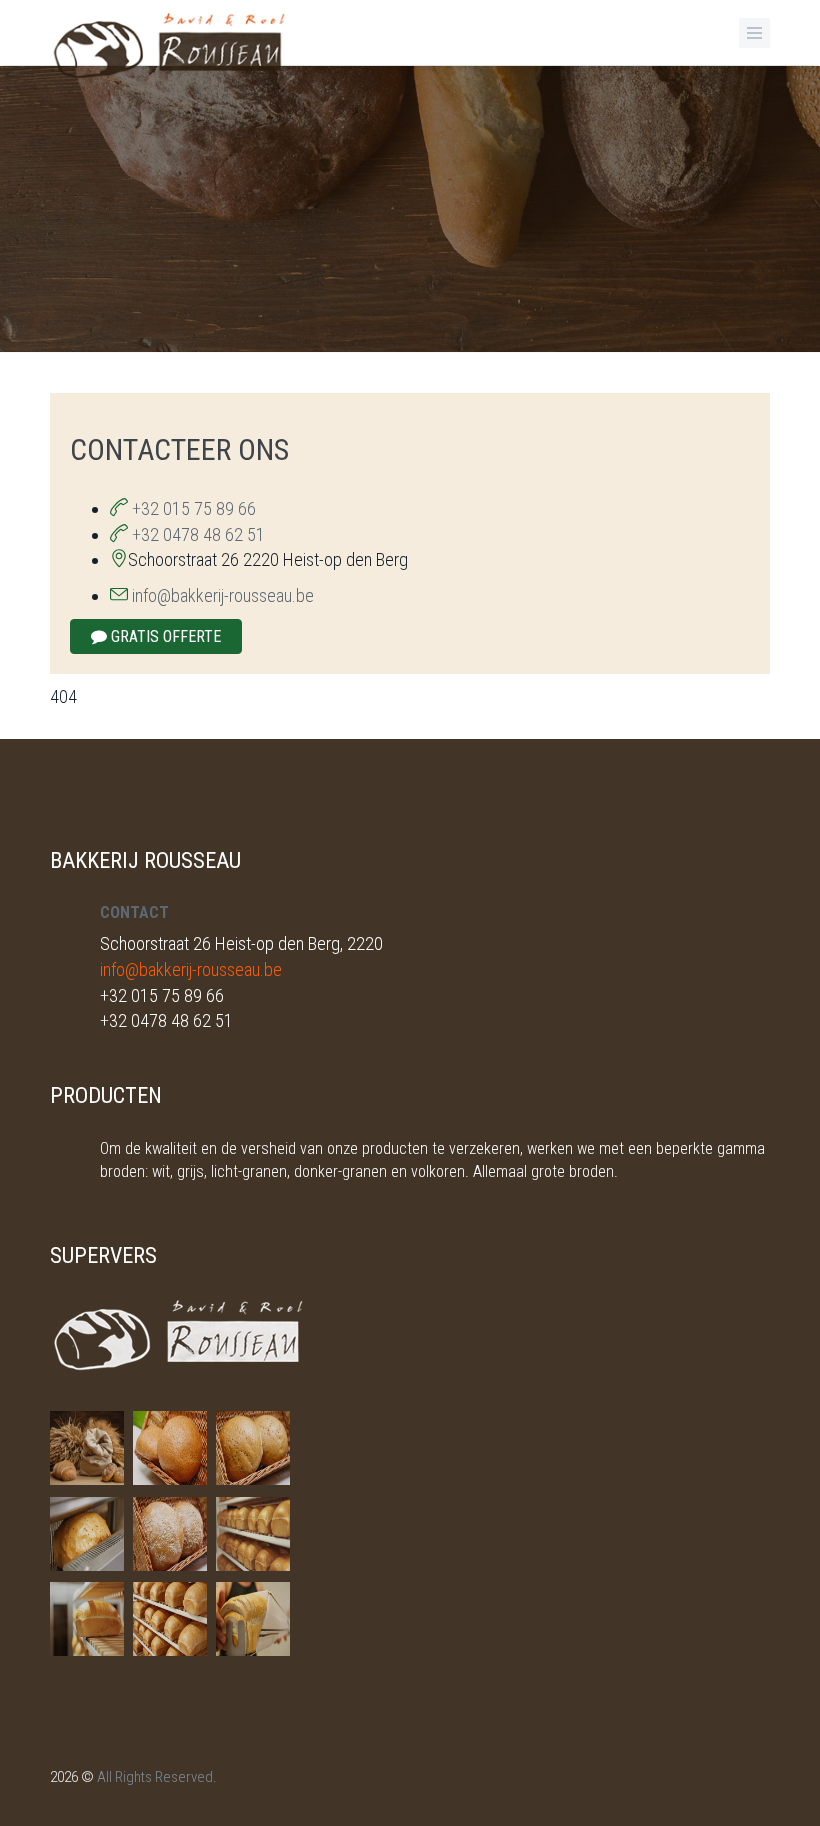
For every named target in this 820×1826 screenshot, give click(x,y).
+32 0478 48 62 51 (196, 534)
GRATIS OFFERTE (164, 636)
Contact (134, 912)
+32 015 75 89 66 (192, 508)
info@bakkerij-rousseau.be (223, 595)
